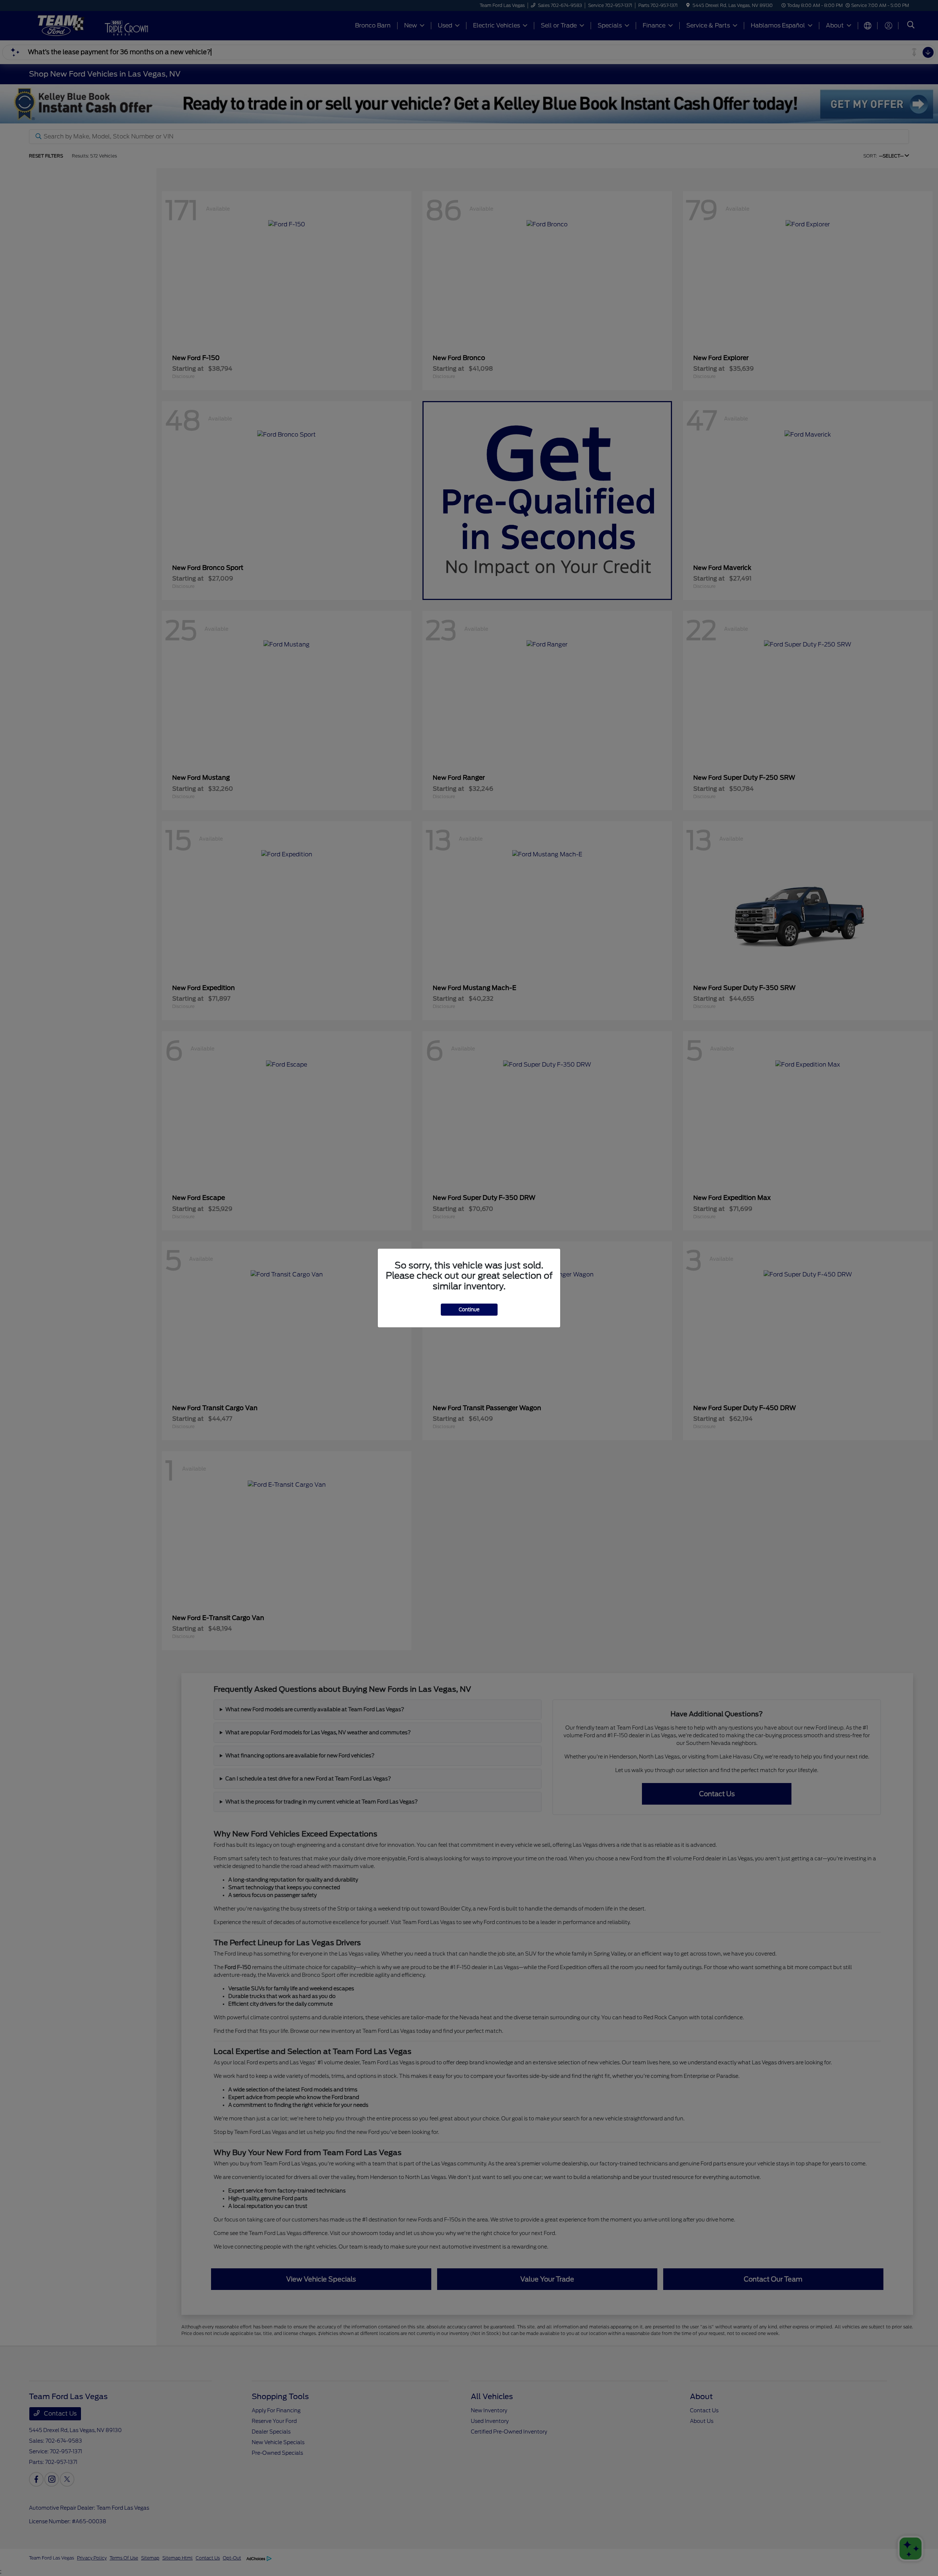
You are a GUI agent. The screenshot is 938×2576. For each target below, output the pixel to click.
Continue (469, 1310)
